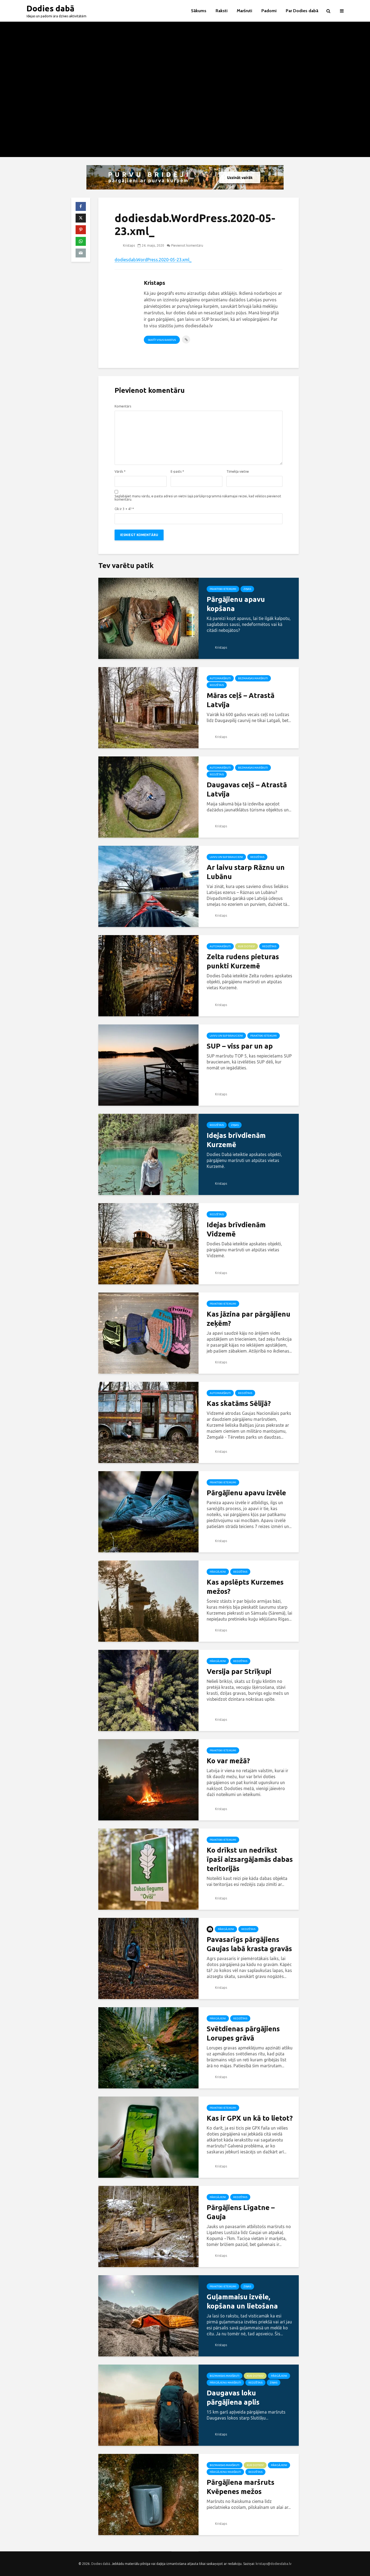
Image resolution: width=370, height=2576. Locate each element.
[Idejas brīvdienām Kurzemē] (148, 1154)
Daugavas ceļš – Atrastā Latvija (247, 789)
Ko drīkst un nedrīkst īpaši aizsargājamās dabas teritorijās (250, 1859)
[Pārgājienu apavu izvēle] (148, 1511)
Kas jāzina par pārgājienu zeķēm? (249, 1319)
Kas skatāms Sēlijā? (239, 1403)
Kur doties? (246, 946)
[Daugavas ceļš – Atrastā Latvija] (148, 796)
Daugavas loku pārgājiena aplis (233, 2397)
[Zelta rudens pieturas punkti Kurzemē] (148, 975)
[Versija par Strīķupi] (148, 1690)
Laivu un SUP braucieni (226, 857)
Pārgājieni (218, 1572)
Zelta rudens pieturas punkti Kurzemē (243, 961)
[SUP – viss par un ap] (148, 1065)
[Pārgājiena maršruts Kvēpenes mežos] (148, 2494)
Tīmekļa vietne (238, 472)
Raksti (222, 11)
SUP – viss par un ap (240, 1046)
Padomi (269, 11)
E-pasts (177, 472)
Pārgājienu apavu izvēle (246, 1493)
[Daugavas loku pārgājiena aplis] (148, 2405)
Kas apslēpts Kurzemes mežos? (245, 1587)
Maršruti (244, 11)
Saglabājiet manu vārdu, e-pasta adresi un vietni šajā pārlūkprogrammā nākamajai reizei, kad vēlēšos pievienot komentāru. (198, 498)
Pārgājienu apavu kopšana (236, 604)
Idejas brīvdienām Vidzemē (236, 1229)
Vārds (120, 472)
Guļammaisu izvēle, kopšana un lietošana (242, 2301)
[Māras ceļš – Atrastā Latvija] (148, 707)
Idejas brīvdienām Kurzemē (236, 1140)
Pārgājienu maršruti (225, 2383)
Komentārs (123, 406)
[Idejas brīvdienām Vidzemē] (148, 1243)
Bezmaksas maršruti (253, 678)
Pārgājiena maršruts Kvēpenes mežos (241, 2487)
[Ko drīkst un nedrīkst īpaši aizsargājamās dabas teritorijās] (148, 1869)
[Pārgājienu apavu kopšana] (148, 618)
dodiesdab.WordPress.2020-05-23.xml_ (153, 260)
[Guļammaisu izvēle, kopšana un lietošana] (148, 2315)
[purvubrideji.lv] (185, 177)
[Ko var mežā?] (148, 1779)
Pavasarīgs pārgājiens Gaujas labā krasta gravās (249, 1944)
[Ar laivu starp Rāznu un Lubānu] (148, 886)
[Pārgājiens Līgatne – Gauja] (148, 2226)
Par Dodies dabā (302, 11)
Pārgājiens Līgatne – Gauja (241, 2212)
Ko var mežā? (228, 1761)
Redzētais (217, 685)
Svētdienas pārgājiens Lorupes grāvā (243, 2033)
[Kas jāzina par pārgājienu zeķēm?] (148, 1333)
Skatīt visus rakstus (162, 340)
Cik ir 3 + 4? (124, 509)
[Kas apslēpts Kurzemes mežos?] (148, 1601)
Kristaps (129, 245)
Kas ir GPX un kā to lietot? (250, 2118)
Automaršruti (220, 678)
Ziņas (247, 589)
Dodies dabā (51, 8)
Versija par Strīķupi (239, 1671)
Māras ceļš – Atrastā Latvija (241, 700)
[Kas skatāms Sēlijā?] (148, 1422)
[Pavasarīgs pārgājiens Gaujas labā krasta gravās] (148, 1958)
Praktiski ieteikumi (223, 589)
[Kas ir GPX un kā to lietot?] (148, 2137)
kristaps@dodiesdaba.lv (274, 2564)
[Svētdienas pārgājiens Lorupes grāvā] (148, 2047)
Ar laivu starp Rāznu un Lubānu (246, 872)
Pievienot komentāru (187, 245)
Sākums (199, 11)
